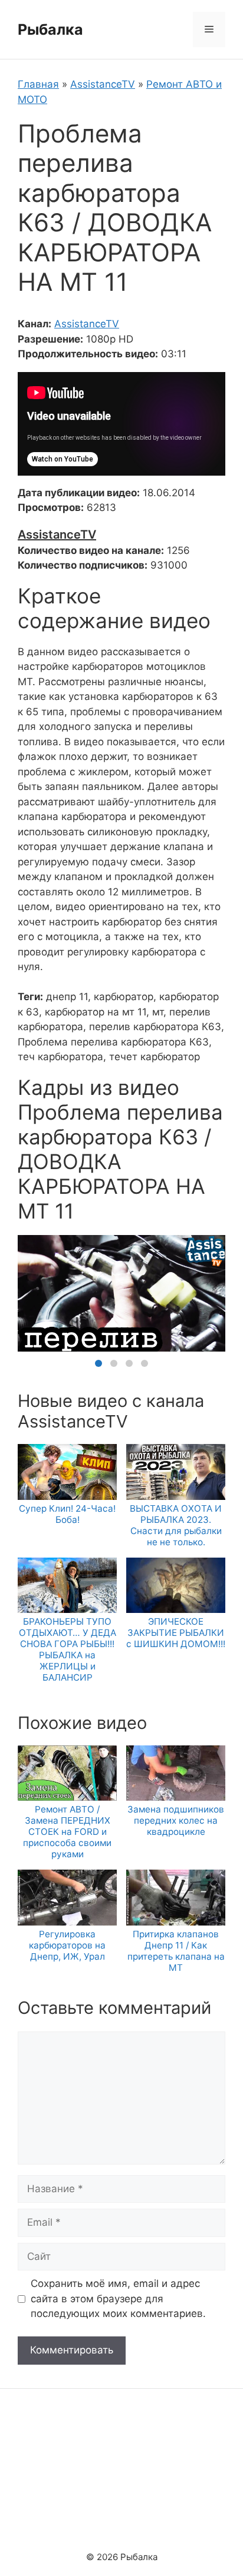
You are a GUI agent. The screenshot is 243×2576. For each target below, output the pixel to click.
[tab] (98, 1363)
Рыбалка (50, 29)
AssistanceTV (103, 84)
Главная (38, 84)
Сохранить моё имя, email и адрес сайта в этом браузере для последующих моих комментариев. (118, 2298)
